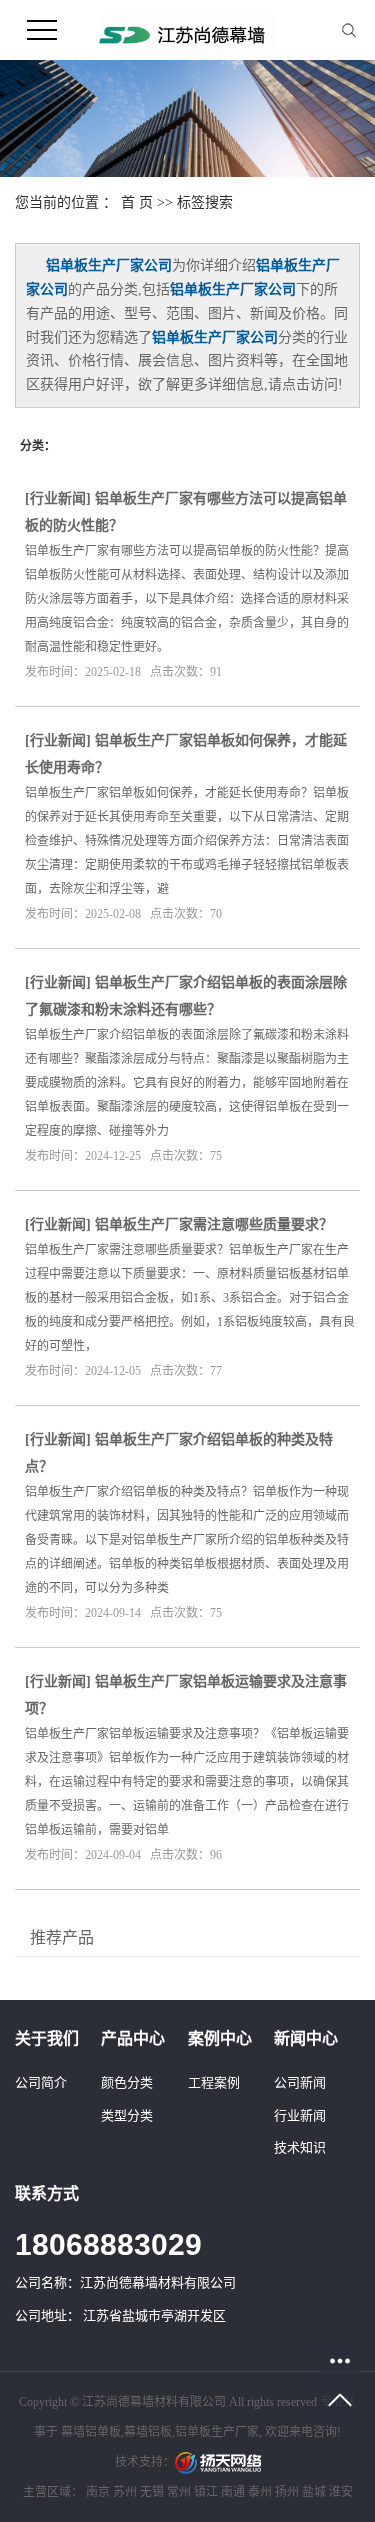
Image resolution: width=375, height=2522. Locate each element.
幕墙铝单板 (91, 2432)
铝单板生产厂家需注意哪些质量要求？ (214, 1224)
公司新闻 (300, 2082)
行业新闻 (58, 498)
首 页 (137, 202)
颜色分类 (127, 2082)
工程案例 (214, 2082)
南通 (233, 2492)
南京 (98, 2492)
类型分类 (127, 2115)
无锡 (152, 2492)
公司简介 (41, 2082)
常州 (179, 2492)
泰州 (260, 2492)
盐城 (314, 2492)
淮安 (341, 2492)
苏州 (125, 2492)
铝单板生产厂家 (217, 2432)
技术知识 (300, 2147)
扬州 (287, 2492)
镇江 (206, 2492)
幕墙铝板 (148, 2432)
